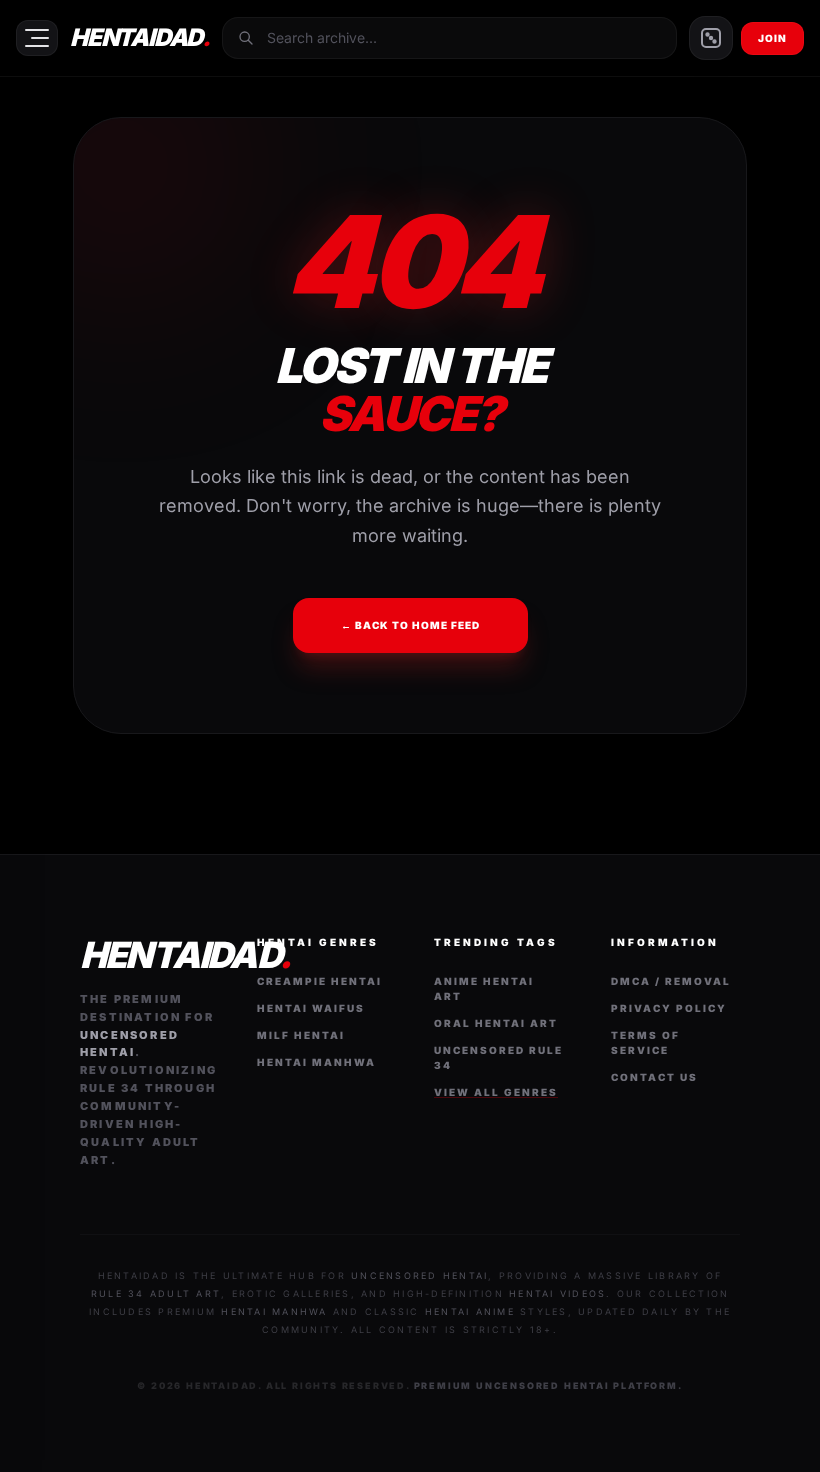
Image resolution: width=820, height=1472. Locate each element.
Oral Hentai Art (496, 1023)
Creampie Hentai (319, 981)
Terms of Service (645, 1042)
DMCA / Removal (671, 981)
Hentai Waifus (311, 1008)
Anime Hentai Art (484, 988)
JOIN (772, 38)
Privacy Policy (669, 1008)
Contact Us (654, 1077)
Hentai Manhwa (316, 1062)
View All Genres (496, 1092)
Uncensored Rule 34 (498, 1057)
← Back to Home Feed (410, 625)
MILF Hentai (301, 1035)
